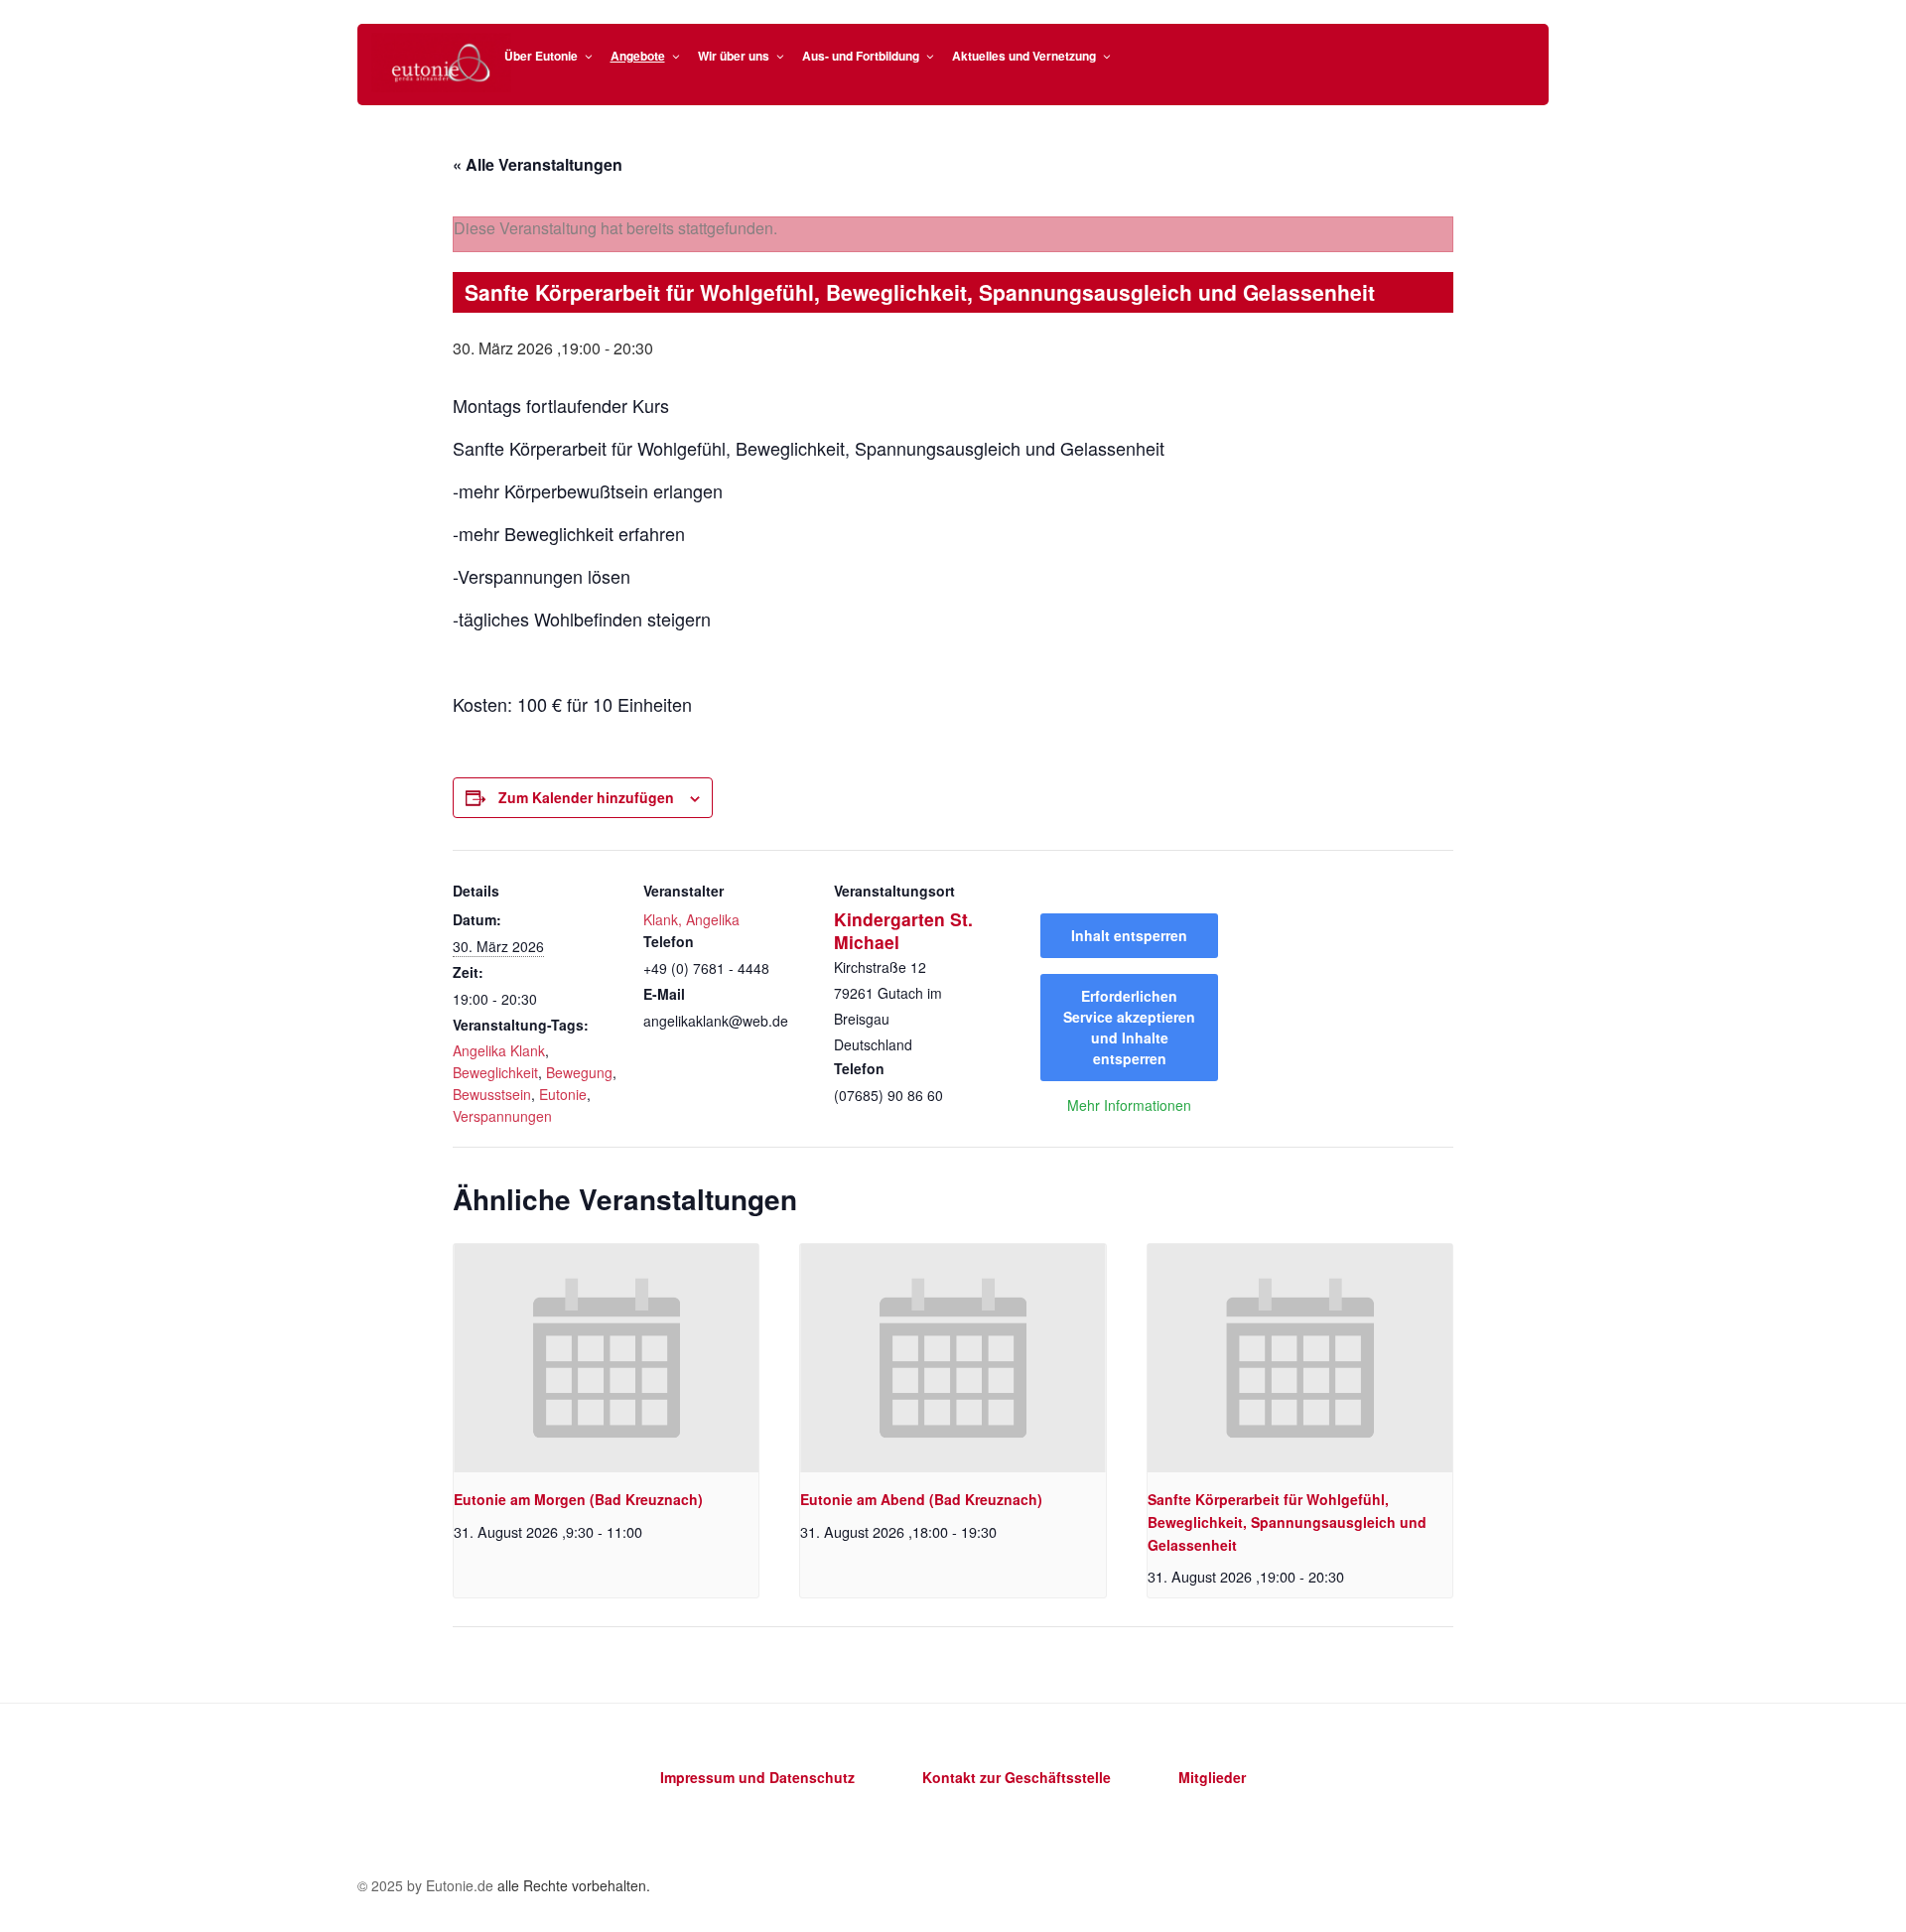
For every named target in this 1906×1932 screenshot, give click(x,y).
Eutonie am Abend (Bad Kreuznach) (921, 1499)
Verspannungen (502, 1116)
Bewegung (579, 1072)
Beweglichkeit (495, 1072)
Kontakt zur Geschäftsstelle (1017, 1777)
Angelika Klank (499, 1050)
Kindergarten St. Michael (903, 930)
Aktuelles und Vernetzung (1024, 56)
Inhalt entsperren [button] (1129, 935)
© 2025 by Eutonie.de (427, 1885)
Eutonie (563, 1094)
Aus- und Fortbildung (861, 56)
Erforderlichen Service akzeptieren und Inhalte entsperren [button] (1129, 1027)
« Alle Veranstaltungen (538, 164)
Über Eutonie (541, 56)
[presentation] (606, 1358)
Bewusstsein (492, 1094)
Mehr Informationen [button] (1129, 1106)
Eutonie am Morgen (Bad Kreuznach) (578, 1499)
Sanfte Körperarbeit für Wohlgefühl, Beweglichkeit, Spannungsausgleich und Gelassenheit (1287, 1521)
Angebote (638, 56)
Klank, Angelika (691, 919)
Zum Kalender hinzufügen (586, 797)
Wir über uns (734, 56)
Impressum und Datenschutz (757, 1777)
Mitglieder (1212, 1777)
